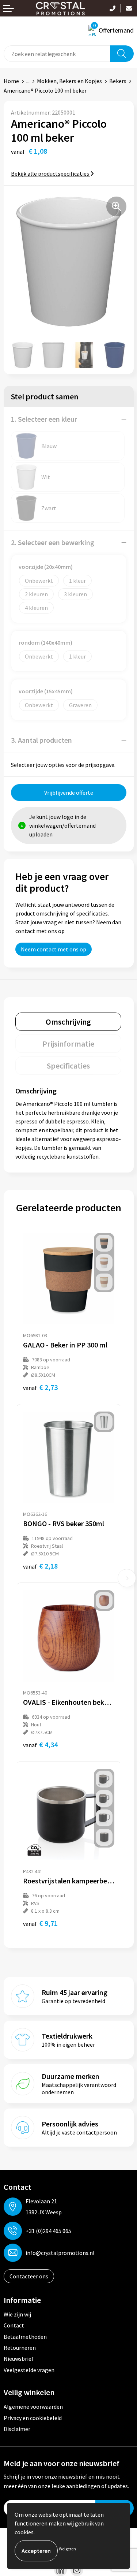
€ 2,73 (40, 1387)
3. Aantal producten (41, 740)
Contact (14, 2325)
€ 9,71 (40, 1923)
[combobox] (57, 54)
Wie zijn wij (17, 2314)
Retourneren (20, 2348)
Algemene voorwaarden (33, 2407)
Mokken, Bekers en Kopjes (69, 81)
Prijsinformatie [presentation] (68, 1044)
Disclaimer (17, 2429)
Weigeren (67, 2549)
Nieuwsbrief (19, 2359)
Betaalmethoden (25, 2337)
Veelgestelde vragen (29, 2370)
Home (11, 81)
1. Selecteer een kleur (44, 419)
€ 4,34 (40, 1744)
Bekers (118, 81)
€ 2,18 (40, 1566)
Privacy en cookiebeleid (33, 2418)
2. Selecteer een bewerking (53, 542)
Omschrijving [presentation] (68, 1022)
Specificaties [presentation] (68, 1066)
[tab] (68, 1022)
